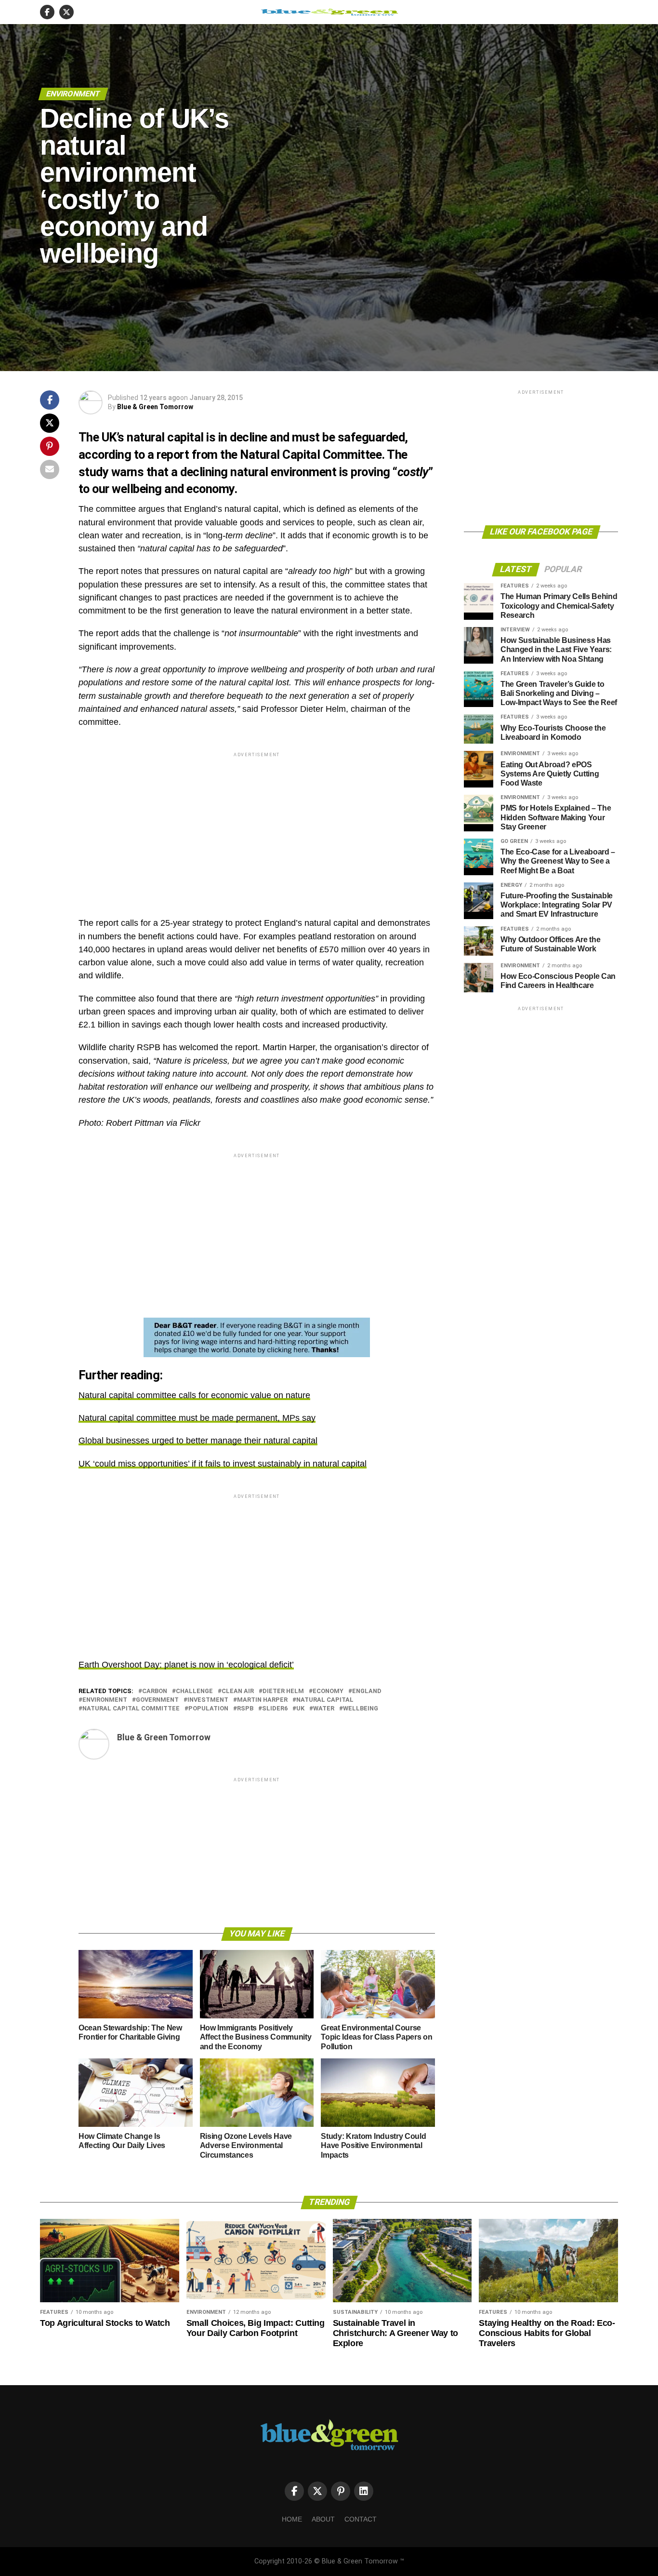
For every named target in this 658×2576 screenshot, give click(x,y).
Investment (208, 1700)
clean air (238, 1691)
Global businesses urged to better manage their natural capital (198, 1441)
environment (105, 1700)
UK (300, 1709)
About (323, 2519)
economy (328, 1691)
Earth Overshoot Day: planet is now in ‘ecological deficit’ (186, 1665)
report (173, 454)
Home (292, 2519)
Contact (361, 2519)
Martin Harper (262, 1700)
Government (157, 1700)
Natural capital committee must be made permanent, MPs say (197, 1418)
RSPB (245, 1709)
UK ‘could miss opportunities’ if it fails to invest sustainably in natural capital (223, 1464)
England (367, 1691)
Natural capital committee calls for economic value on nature (194, 1395)
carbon (155, 1691)
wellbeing (361, 1709)
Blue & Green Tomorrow (155, 407)
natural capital (325, 1700)
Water (324, 1709)
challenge (194, 1691)
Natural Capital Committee (131, 1709)
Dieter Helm (283, 1691)
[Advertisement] (257, 827)
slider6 (275, 1709)
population (208, 1709)
